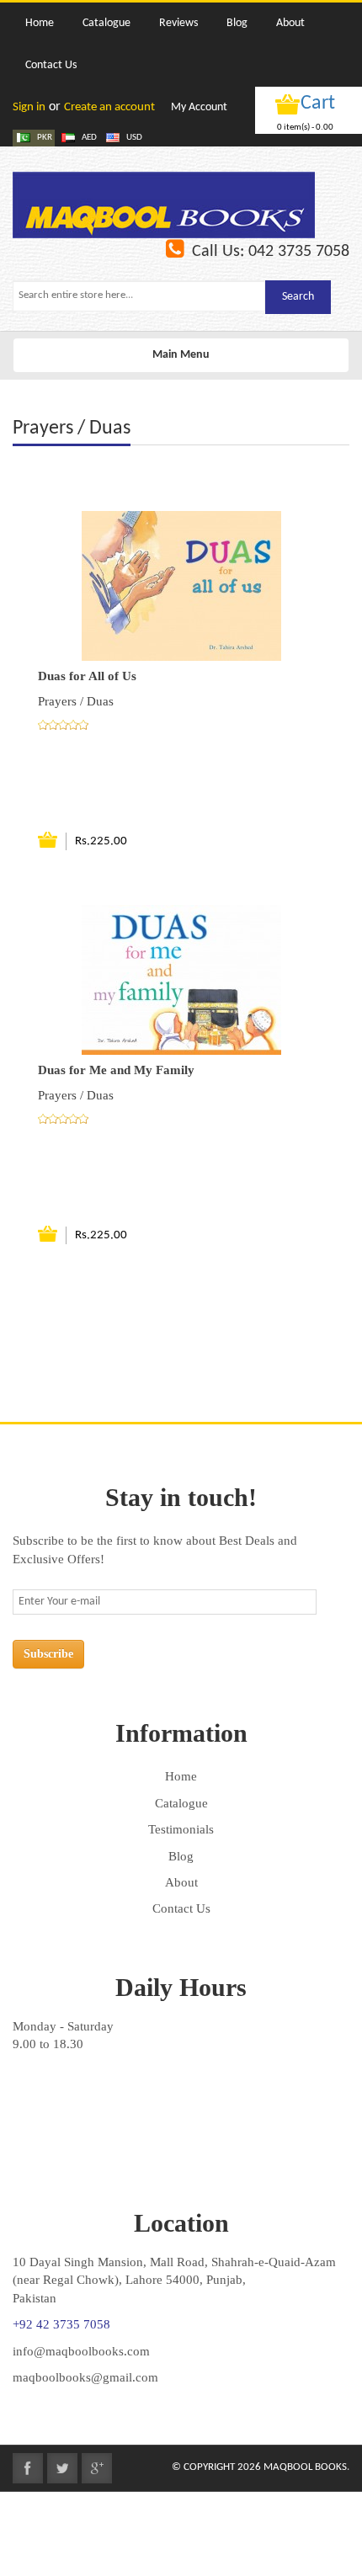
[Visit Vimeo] (97, 2468)
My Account (199, 107)
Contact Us (181, 1908)
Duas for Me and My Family (116, 1070)
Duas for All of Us (87, 676)
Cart (318, 104)
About (181, 1882)
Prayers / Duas (76, 701)
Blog (181, 1856)
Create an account (109, 107)
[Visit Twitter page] (62, 2468)
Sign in (29, 107)
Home (181, 1776)
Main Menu (181, 360)
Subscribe (48, 1654)
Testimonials (181, 1829)
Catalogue (181, 1803)
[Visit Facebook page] (28, 2468)
